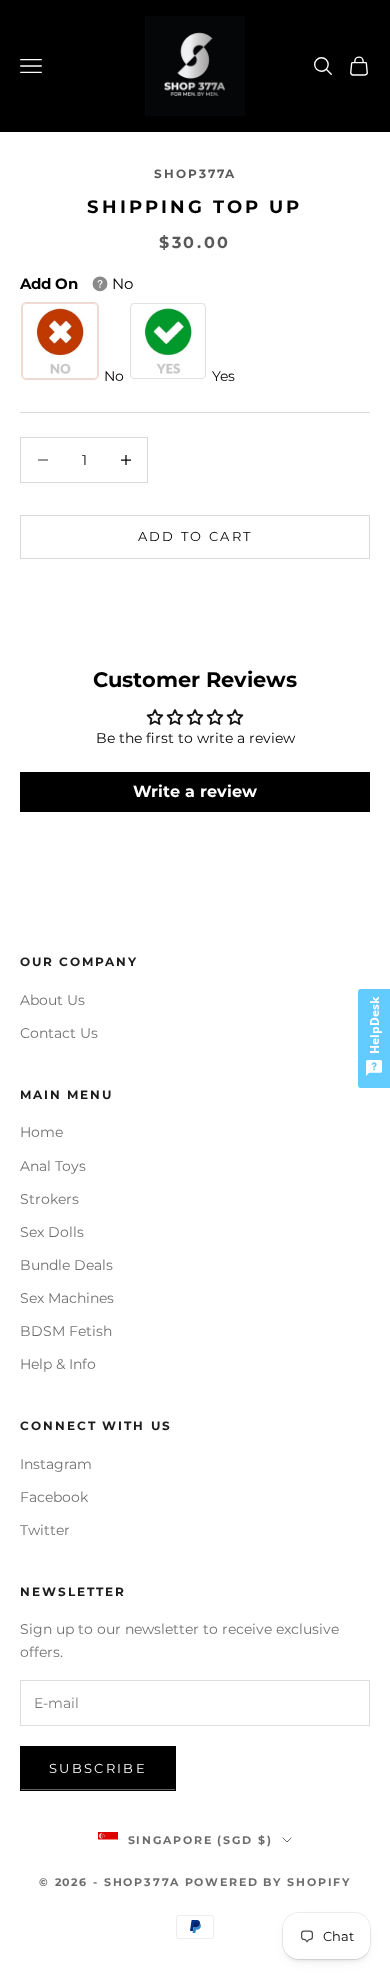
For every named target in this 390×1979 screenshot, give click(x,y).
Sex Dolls (52, 1232)
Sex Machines (67, 1298)
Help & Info (58, 1364)
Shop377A (195, 173)
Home (41, 1132)
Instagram (56, 1464)
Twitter (45, 1530)
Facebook (54, 1497)
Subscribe (98, 1768)
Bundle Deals (66, 1265)
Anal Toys (53, 1166)
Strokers (49, 1199)
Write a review (195, 791)
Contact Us (59, 1033)
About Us (52, 1000)
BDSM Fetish (66, 1331)
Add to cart (195, 536)
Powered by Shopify (268, 1882)
